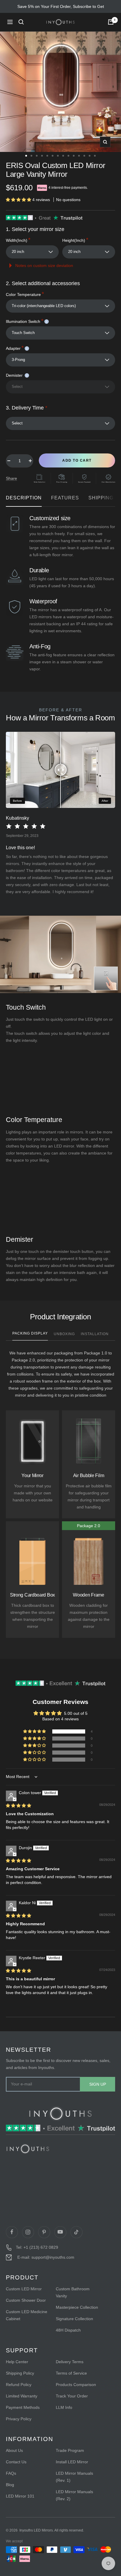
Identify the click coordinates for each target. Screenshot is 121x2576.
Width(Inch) (18, 240)
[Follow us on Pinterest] (44, 2232)
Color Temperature (25, 294)
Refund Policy (19, 2385)
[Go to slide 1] (26, 156)
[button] (19, 200)
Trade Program (70, 2450)
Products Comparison (76, 2385)
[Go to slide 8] (63, 156)
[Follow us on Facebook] (12, 2232)
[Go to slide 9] (68, 156)
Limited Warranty (22, 2396)
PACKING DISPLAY (30, 1333)
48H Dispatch (68, 2330)
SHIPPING (101, 498)
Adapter (17, 348)
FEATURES (65, 498)
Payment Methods (23, 2407)
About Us (14, 2450)
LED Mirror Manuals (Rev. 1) (74, 2477)
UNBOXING (64, 1334)
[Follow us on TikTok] (76, 2232)
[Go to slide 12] (84, 156)
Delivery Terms (70, 2362)
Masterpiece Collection (77, 2307)
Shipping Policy (20, 2373)
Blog (10, 2485)
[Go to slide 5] (47, 156)
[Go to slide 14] (95, 156)
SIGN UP (98, 2084)
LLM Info (64, 2407)
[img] (19, 1806)
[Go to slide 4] (42, 156)
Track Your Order (72, 2396)
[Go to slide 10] (74, 156)
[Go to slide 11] (79, 156)
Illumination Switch (26, 321)
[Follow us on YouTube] (60, 2232)
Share (11, 478)
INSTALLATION (95, 1334)
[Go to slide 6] (53, 156)
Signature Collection (74, 2319)
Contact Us (16, 2462)
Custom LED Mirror (24, 2289)
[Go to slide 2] (31, 156)
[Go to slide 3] (37, 156)
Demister (17, 375)
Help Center (17, 2362)
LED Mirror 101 (20, 2496)
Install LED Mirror (72, 2462)
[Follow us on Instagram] (28, 2232)
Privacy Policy (19, 2419)
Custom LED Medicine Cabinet (27, 2315)
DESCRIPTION (24, 498)
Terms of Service (71, 2373)
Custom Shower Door (26, 2300)
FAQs (11, 2473)
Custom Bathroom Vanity (73, 2292)
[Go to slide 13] (90, 156)
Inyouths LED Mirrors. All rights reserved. (52, 2530)
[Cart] (111, 22)
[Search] (21, 22)
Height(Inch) (75, 240)
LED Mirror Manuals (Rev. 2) (74, 2495)
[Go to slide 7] (58, 156)
